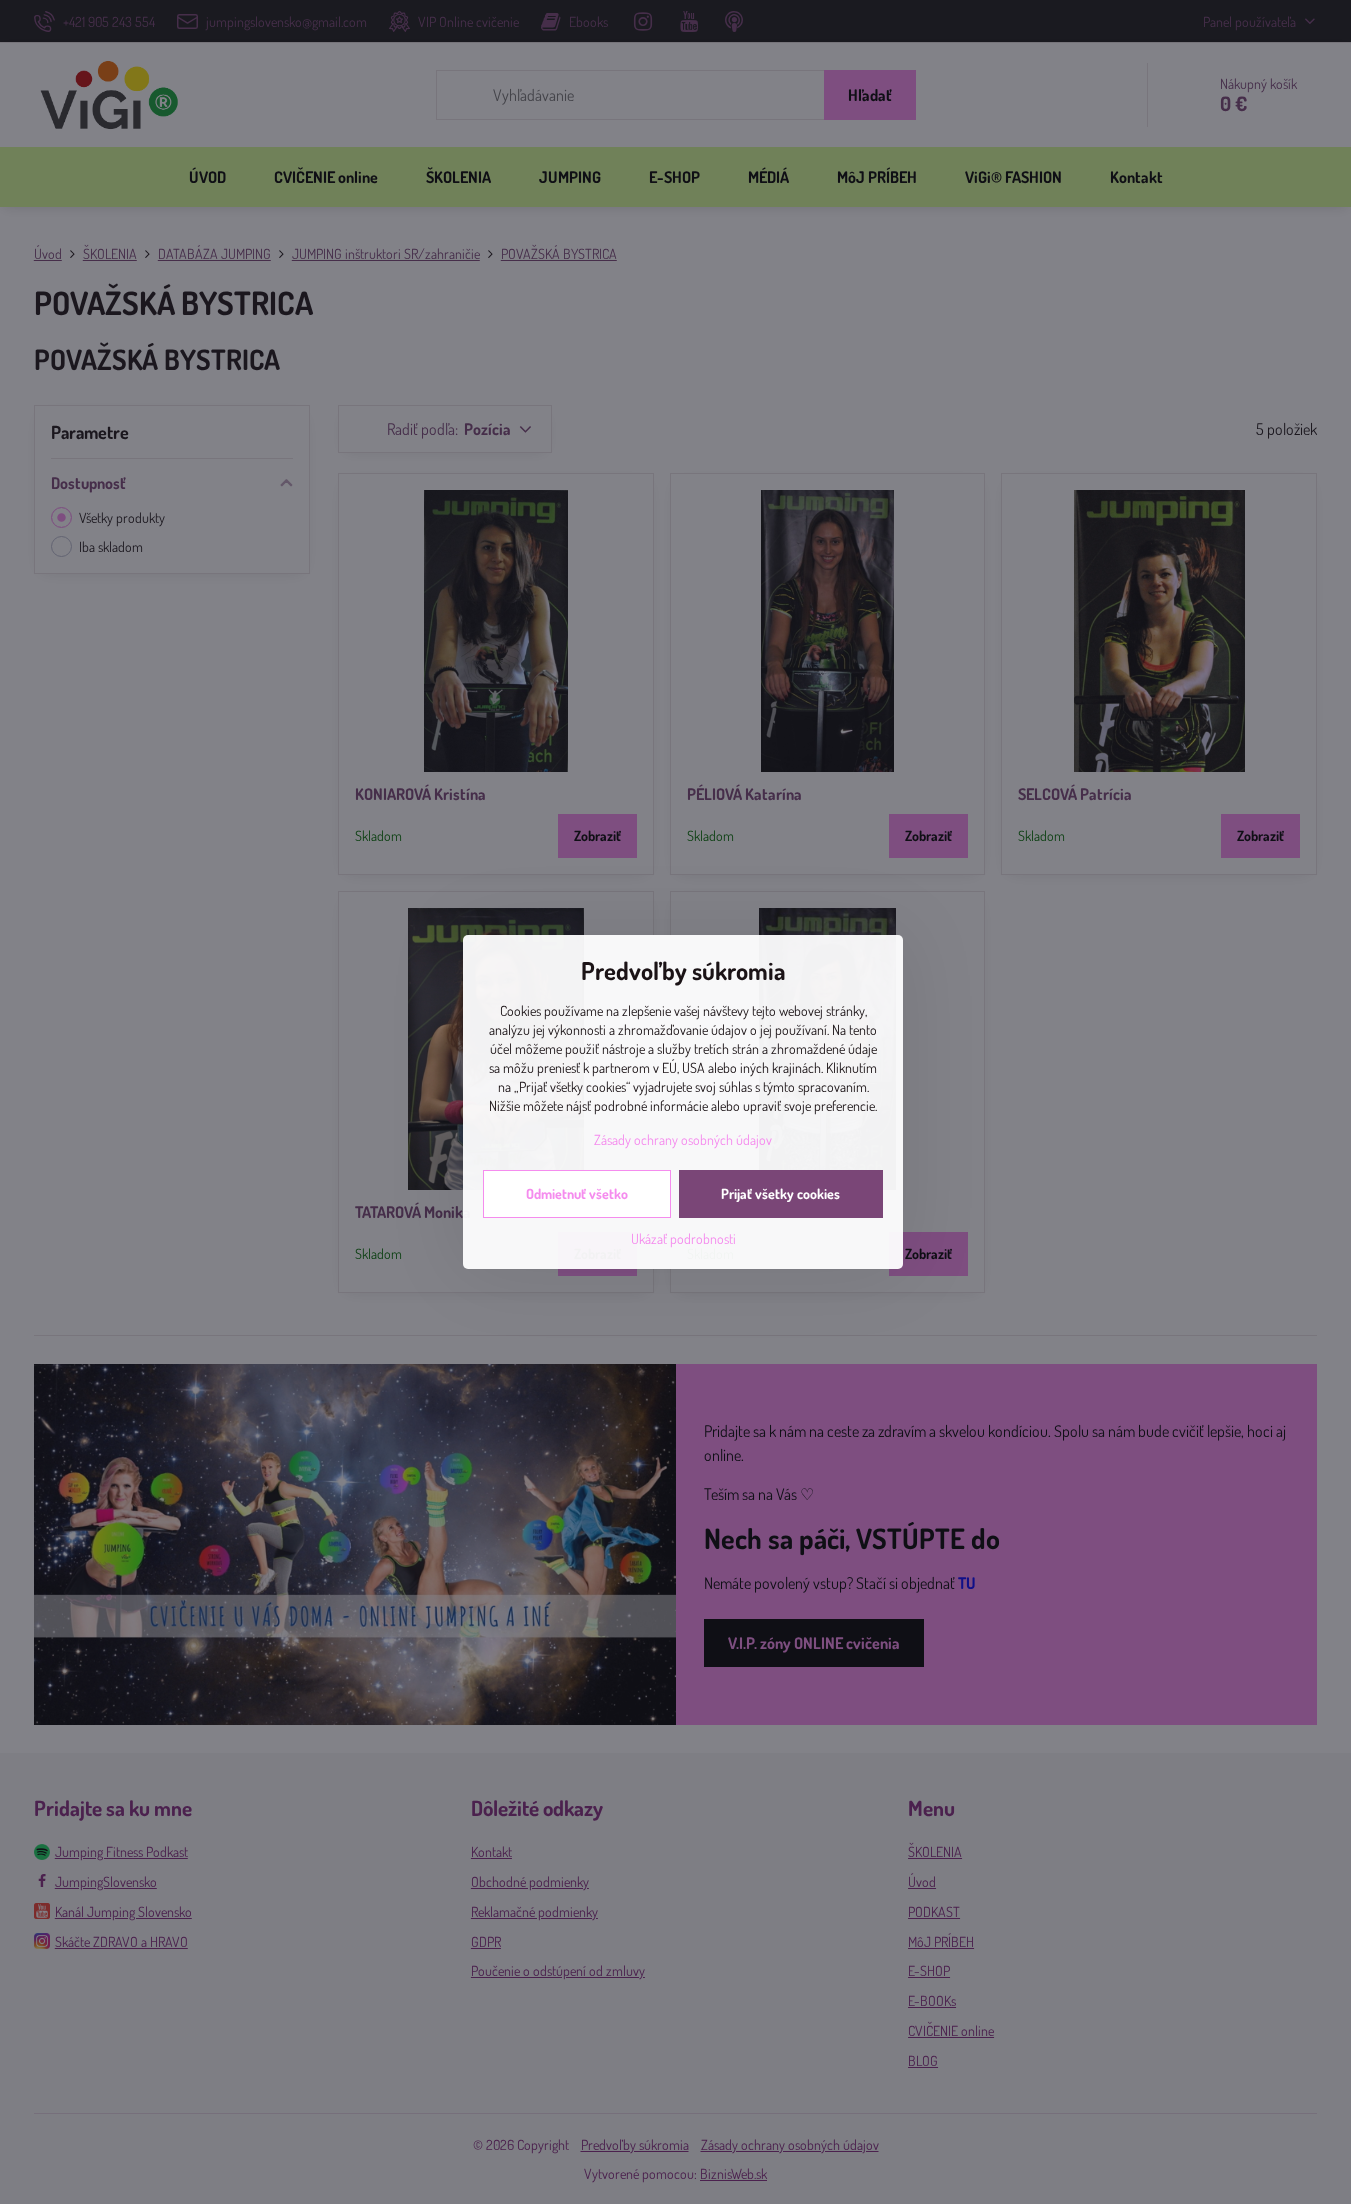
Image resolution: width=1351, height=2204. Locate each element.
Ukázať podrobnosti (683, 1238)
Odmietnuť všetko (577, 1193)
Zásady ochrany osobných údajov (683, 1139)
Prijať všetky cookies (780, 1193)
